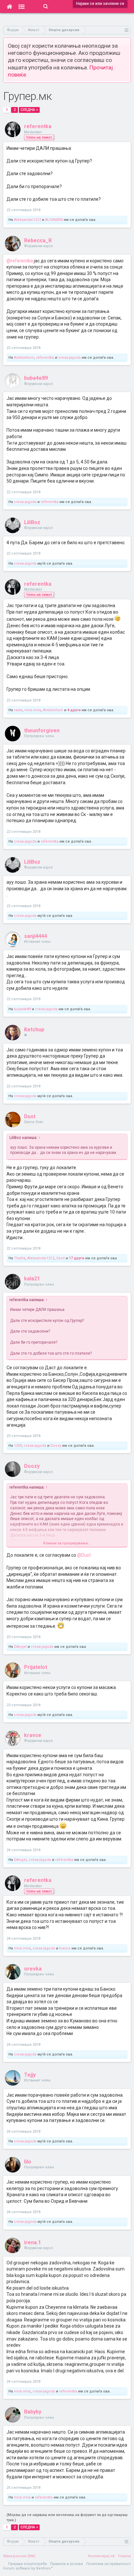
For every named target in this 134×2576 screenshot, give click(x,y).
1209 (18, 1446)
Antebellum (24, 358)
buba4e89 (36, 378)
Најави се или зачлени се (100, 4)
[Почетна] (9, 6)
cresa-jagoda (69, 358)
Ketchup (34, 1030)
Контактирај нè (101, 2556)
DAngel (20, 1647)
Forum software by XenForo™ (28, 2568)
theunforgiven (42, 731)
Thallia (20, 1258)
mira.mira (33, 710)
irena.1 (33, 2242)
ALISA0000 (54, 220)
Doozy (56, 1446)
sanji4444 (36, 936)
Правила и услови (67, 2564)
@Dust (84, 1555)
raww (18, 710)
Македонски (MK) (19, 2556)
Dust (30, 1116)
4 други (74, 710)
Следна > (29, 110)
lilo (28, 2162)
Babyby (33, 2412)
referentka (38, 126)
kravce (33, 1735)
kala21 (32, 1279)
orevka (33, 1969)
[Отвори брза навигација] (127, 30)
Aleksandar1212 (27, 220)
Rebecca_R (38, 240)
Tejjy (30, 2075)
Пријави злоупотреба (27, 2564)
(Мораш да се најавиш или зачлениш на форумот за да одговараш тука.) (67, 2517)
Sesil (60, 1258)
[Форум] (22, 6)
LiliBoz (32, 522)
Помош (124, 2556)
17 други (77, 1258)
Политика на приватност (108, 2564)
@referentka (20, 261)
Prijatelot (36, 1667)
